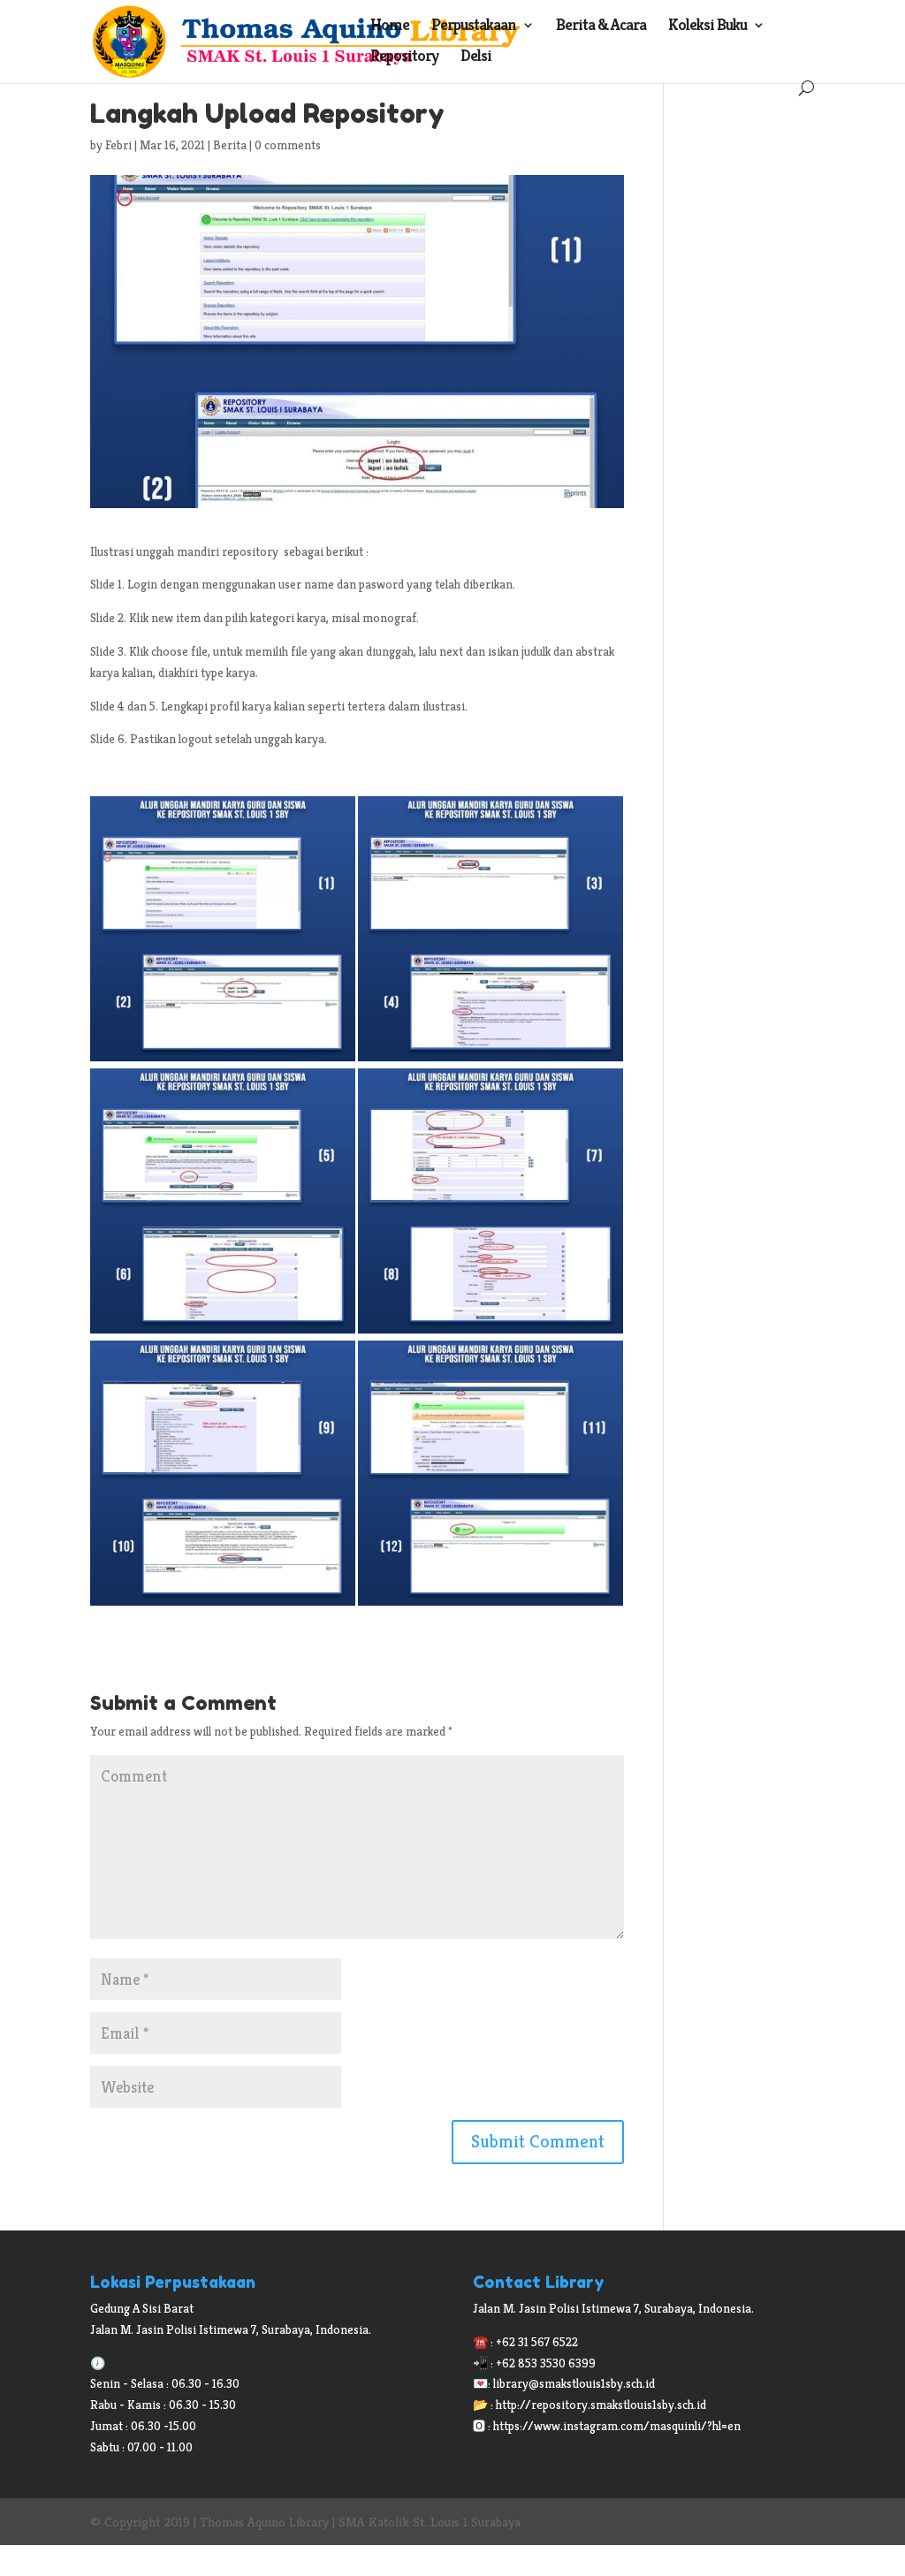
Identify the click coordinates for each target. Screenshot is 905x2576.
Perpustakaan (474, 27)
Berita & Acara (601, 27)
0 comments (288, 145)
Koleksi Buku (707, 27)
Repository (404, 57)
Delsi (476, 57)
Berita (230, 145)
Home (390, 27)
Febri (118, 145)
